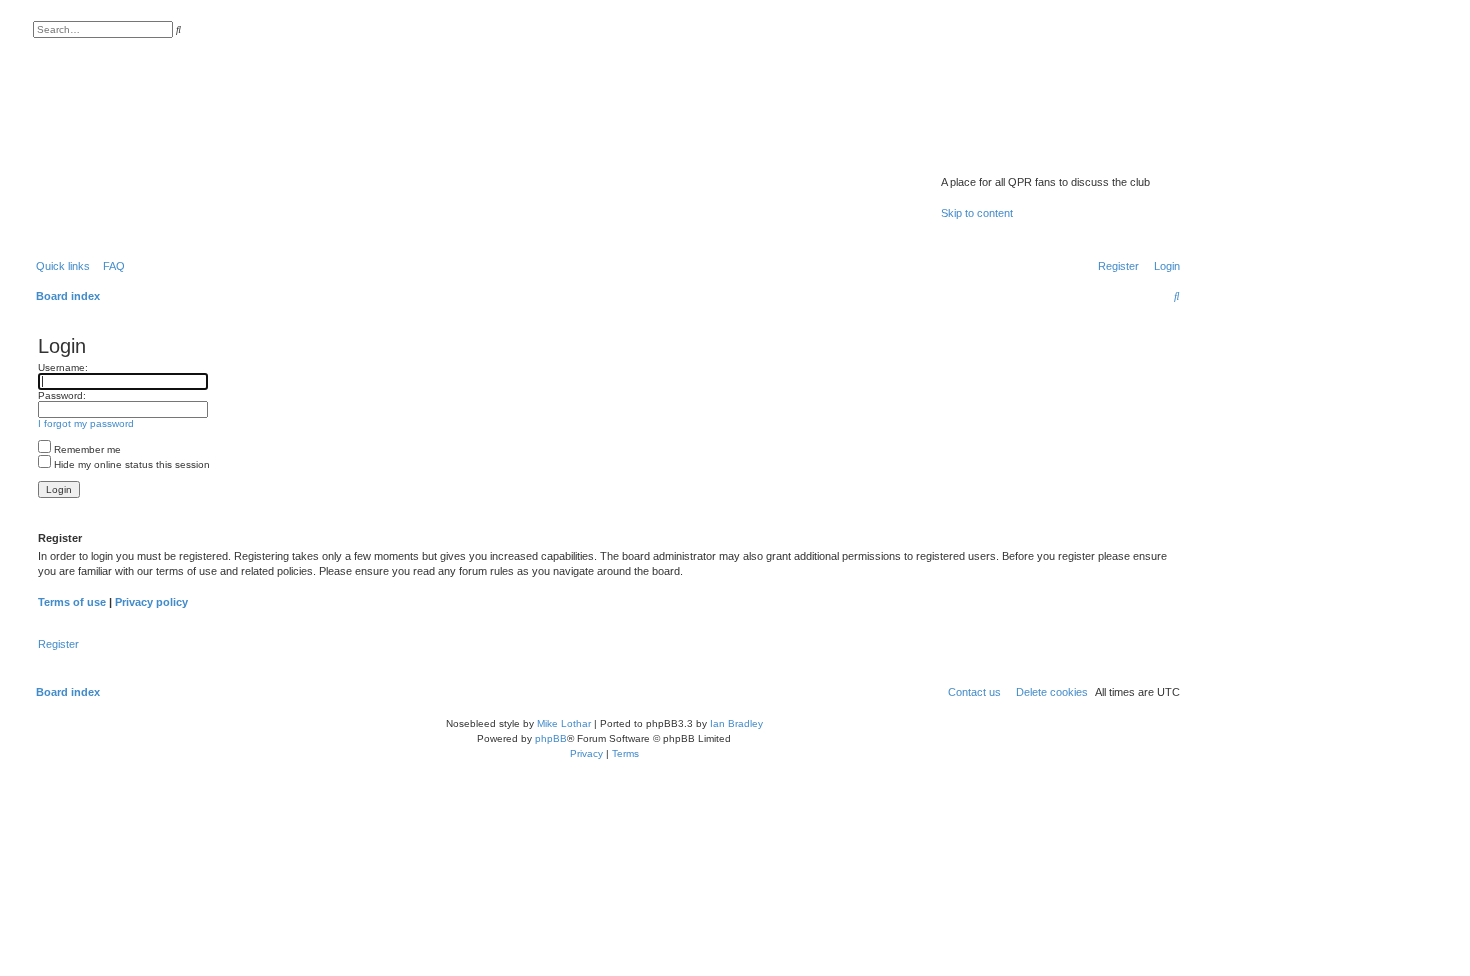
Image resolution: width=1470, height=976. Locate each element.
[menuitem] (110, 266)
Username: (63, 367)
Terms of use (72, 602)
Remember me (86, 449)
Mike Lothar (564, 723)
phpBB (551, 738)
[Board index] (1045, 156)
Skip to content (977, 213)
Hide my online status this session (130, 464)
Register (58, 644)
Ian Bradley (736, 723)
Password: (62, 395)
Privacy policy (151, 602)
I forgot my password (86, 423)
